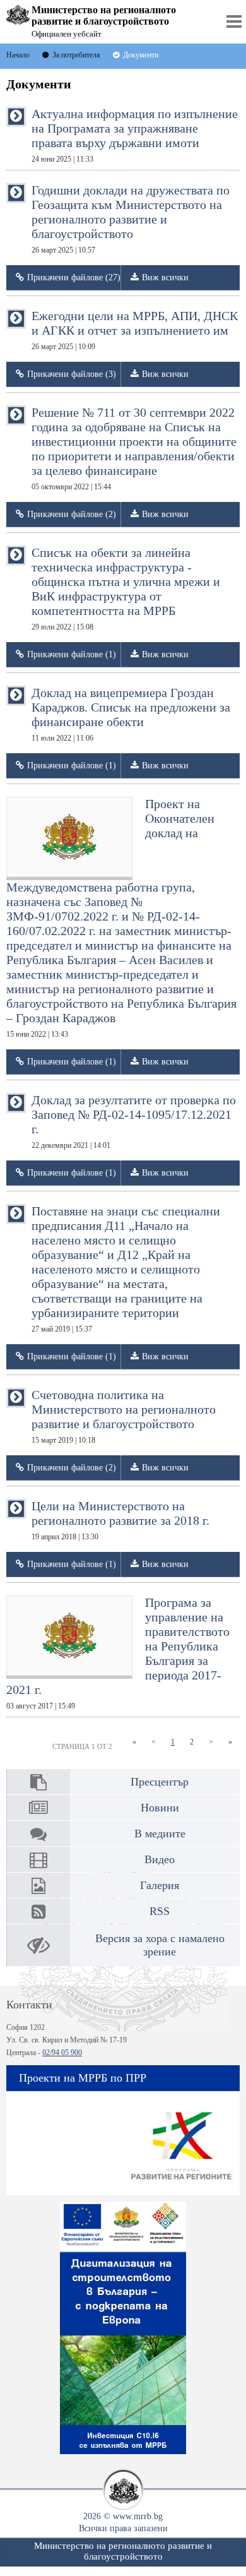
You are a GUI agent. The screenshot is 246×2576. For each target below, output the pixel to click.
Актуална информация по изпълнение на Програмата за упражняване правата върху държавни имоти (135, 135)
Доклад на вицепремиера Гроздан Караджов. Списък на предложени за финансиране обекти (131, 714)
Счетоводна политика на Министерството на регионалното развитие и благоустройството (124, 1416)
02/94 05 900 (62, 2053)
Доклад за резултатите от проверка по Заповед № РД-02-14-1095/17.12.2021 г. (134, 1121)
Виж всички (165, 277)
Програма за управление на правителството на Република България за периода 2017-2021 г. (118, 1653)
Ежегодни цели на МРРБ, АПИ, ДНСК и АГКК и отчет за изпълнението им (135, 330)
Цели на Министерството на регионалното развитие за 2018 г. (120, 1520)
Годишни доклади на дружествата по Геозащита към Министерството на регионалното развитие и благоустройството (131, 219)
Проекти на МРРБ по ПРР (83, 2078)
